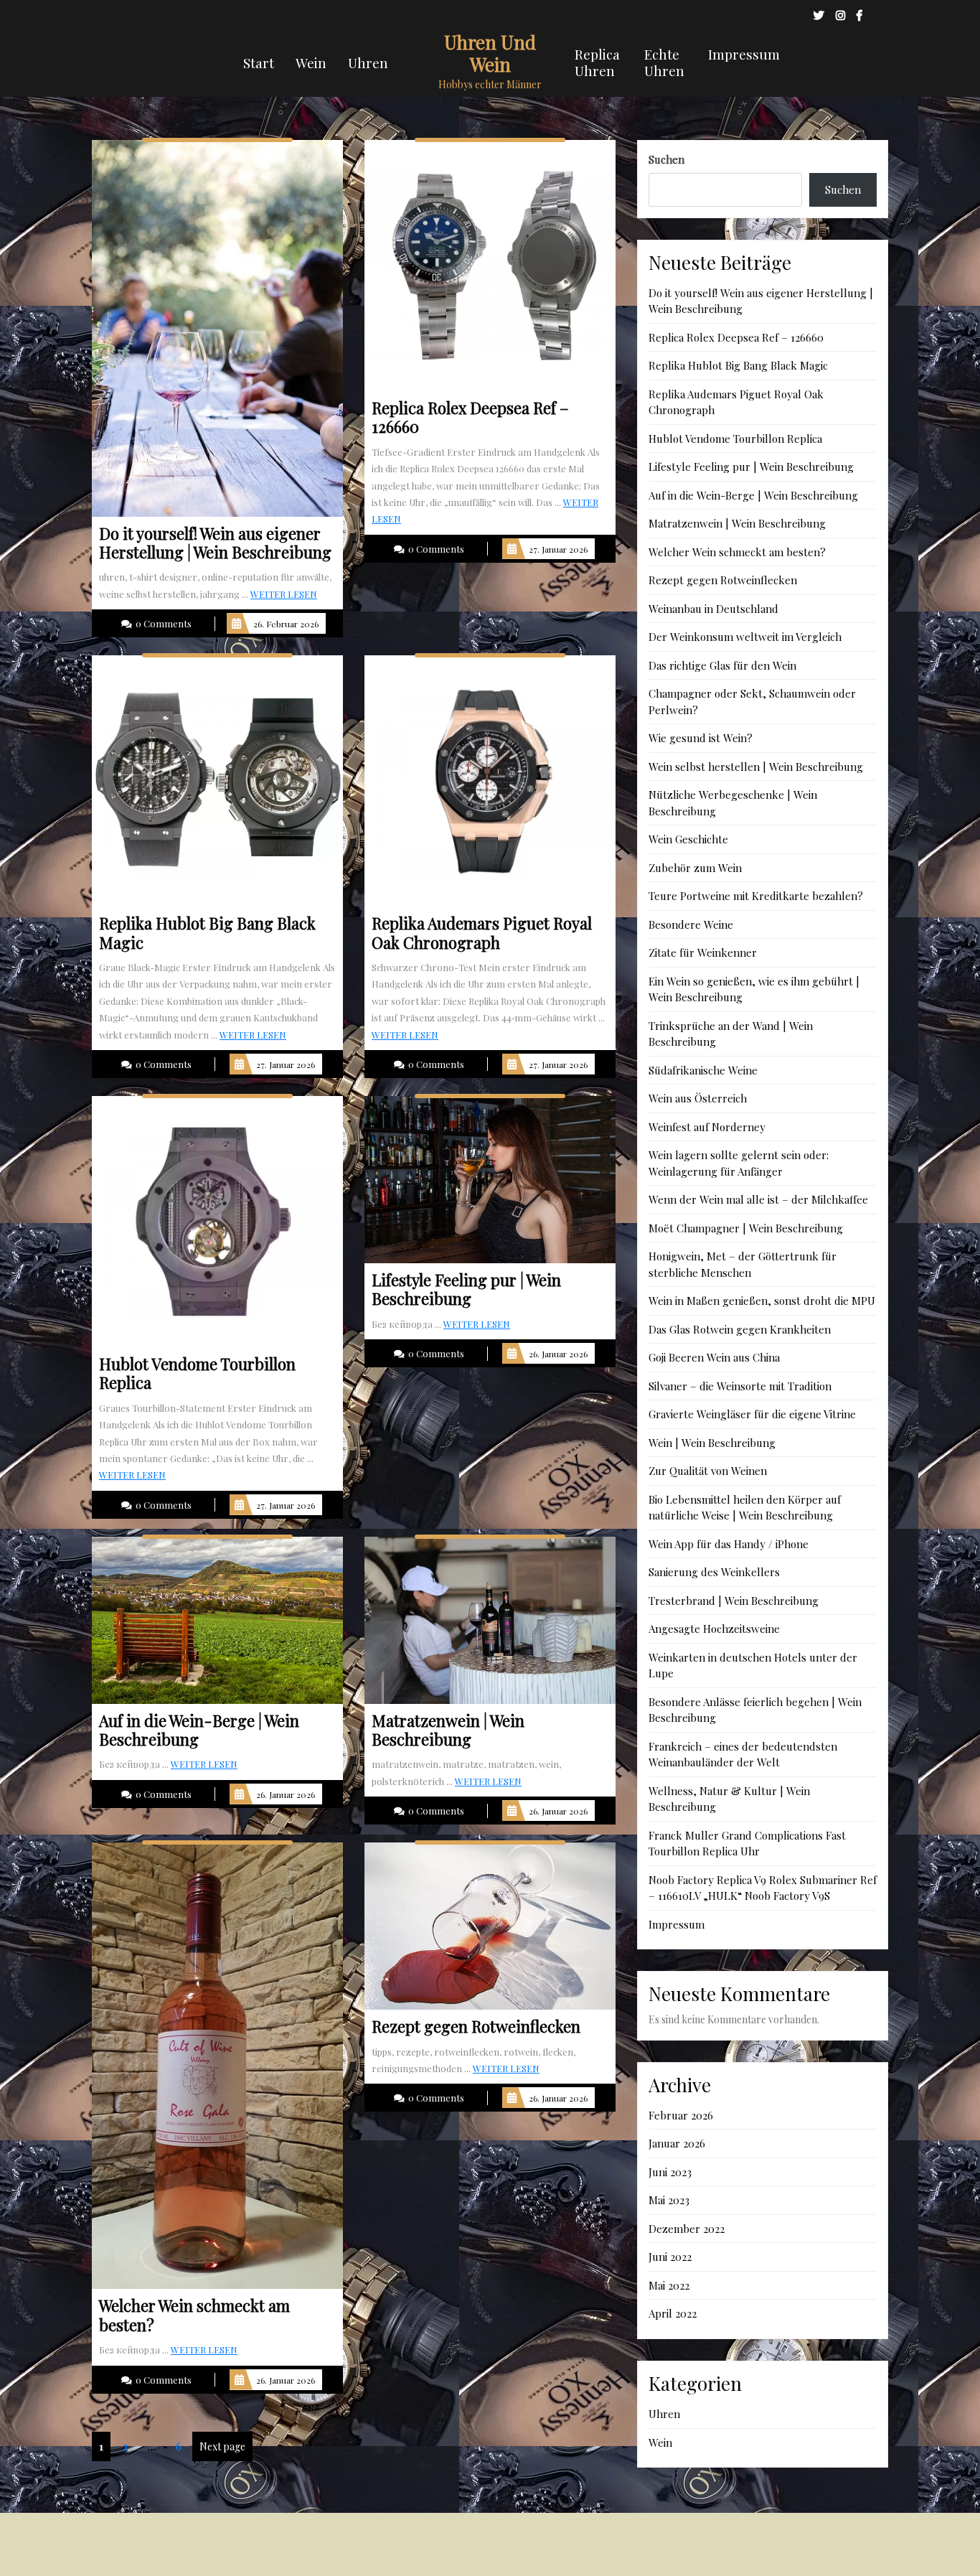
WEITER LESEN (284, 594)
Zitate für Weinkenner (703, 952)
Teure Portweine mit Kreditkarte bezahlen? (756, 896)
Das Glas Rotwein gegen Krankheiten (740, 1329)
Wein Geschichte (688, 839)
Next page (222, 2446)
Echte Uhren (664, 62)
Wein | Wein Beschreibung (712, 1443)
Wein (311, 62)
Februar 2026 (681, 2115)
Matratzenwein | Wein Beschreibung (737, 523)
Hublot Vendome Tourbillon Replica (735, 439)
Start (259, 62)
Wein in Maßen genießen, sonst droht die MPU (762, 1301)
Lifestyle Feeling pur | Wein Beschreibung (751, 467)
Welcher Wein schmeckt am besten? (737, 552)
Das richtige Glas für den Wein (722, 665)
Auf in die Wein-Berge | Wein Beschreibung (753, 495)
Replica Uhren (597, 62)
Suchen (666, 159)
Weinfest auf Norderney (707, 1127)
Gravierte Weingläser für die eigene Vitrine (752, 1414)
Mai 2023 (669, 2200)
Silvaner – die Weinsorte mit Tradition (740, 1386)
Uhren (368, 62)
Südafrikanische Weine (703, 1070)
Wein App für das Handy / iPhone (729, 1544)
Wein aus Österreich (698, 1098)
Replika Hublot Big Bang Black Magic (738, 365)
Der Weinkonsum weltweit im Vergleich (745, 637)
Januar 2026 (677, 2143)
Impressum (744, 54)
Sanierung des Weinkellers (714, 1572)
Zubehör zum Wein (695, 868)
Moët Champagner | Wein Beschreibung (746, 1228)
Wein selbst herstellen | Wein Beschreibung (756, 767)
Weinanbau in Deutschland (713, 609)
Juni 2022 (670, 2257)
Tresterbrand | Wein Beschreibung (734, 1601)
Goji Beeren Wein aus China (714, 1357)
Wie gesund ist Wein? (701, 738)
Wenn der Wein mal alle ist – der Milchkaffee (758, 1199)
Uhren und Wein (490, 53)
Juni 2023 (670, 2172)
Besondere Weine (691, 924)
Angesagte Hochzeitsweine (714, 1629)
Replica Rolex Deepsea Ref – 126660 (736, 337)
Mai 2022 (669, 2285)
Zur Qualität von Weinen (708, 1471)
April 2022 (673, 2313)
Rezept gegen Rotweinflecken (723, 580)
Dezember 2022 (687, 2229)
